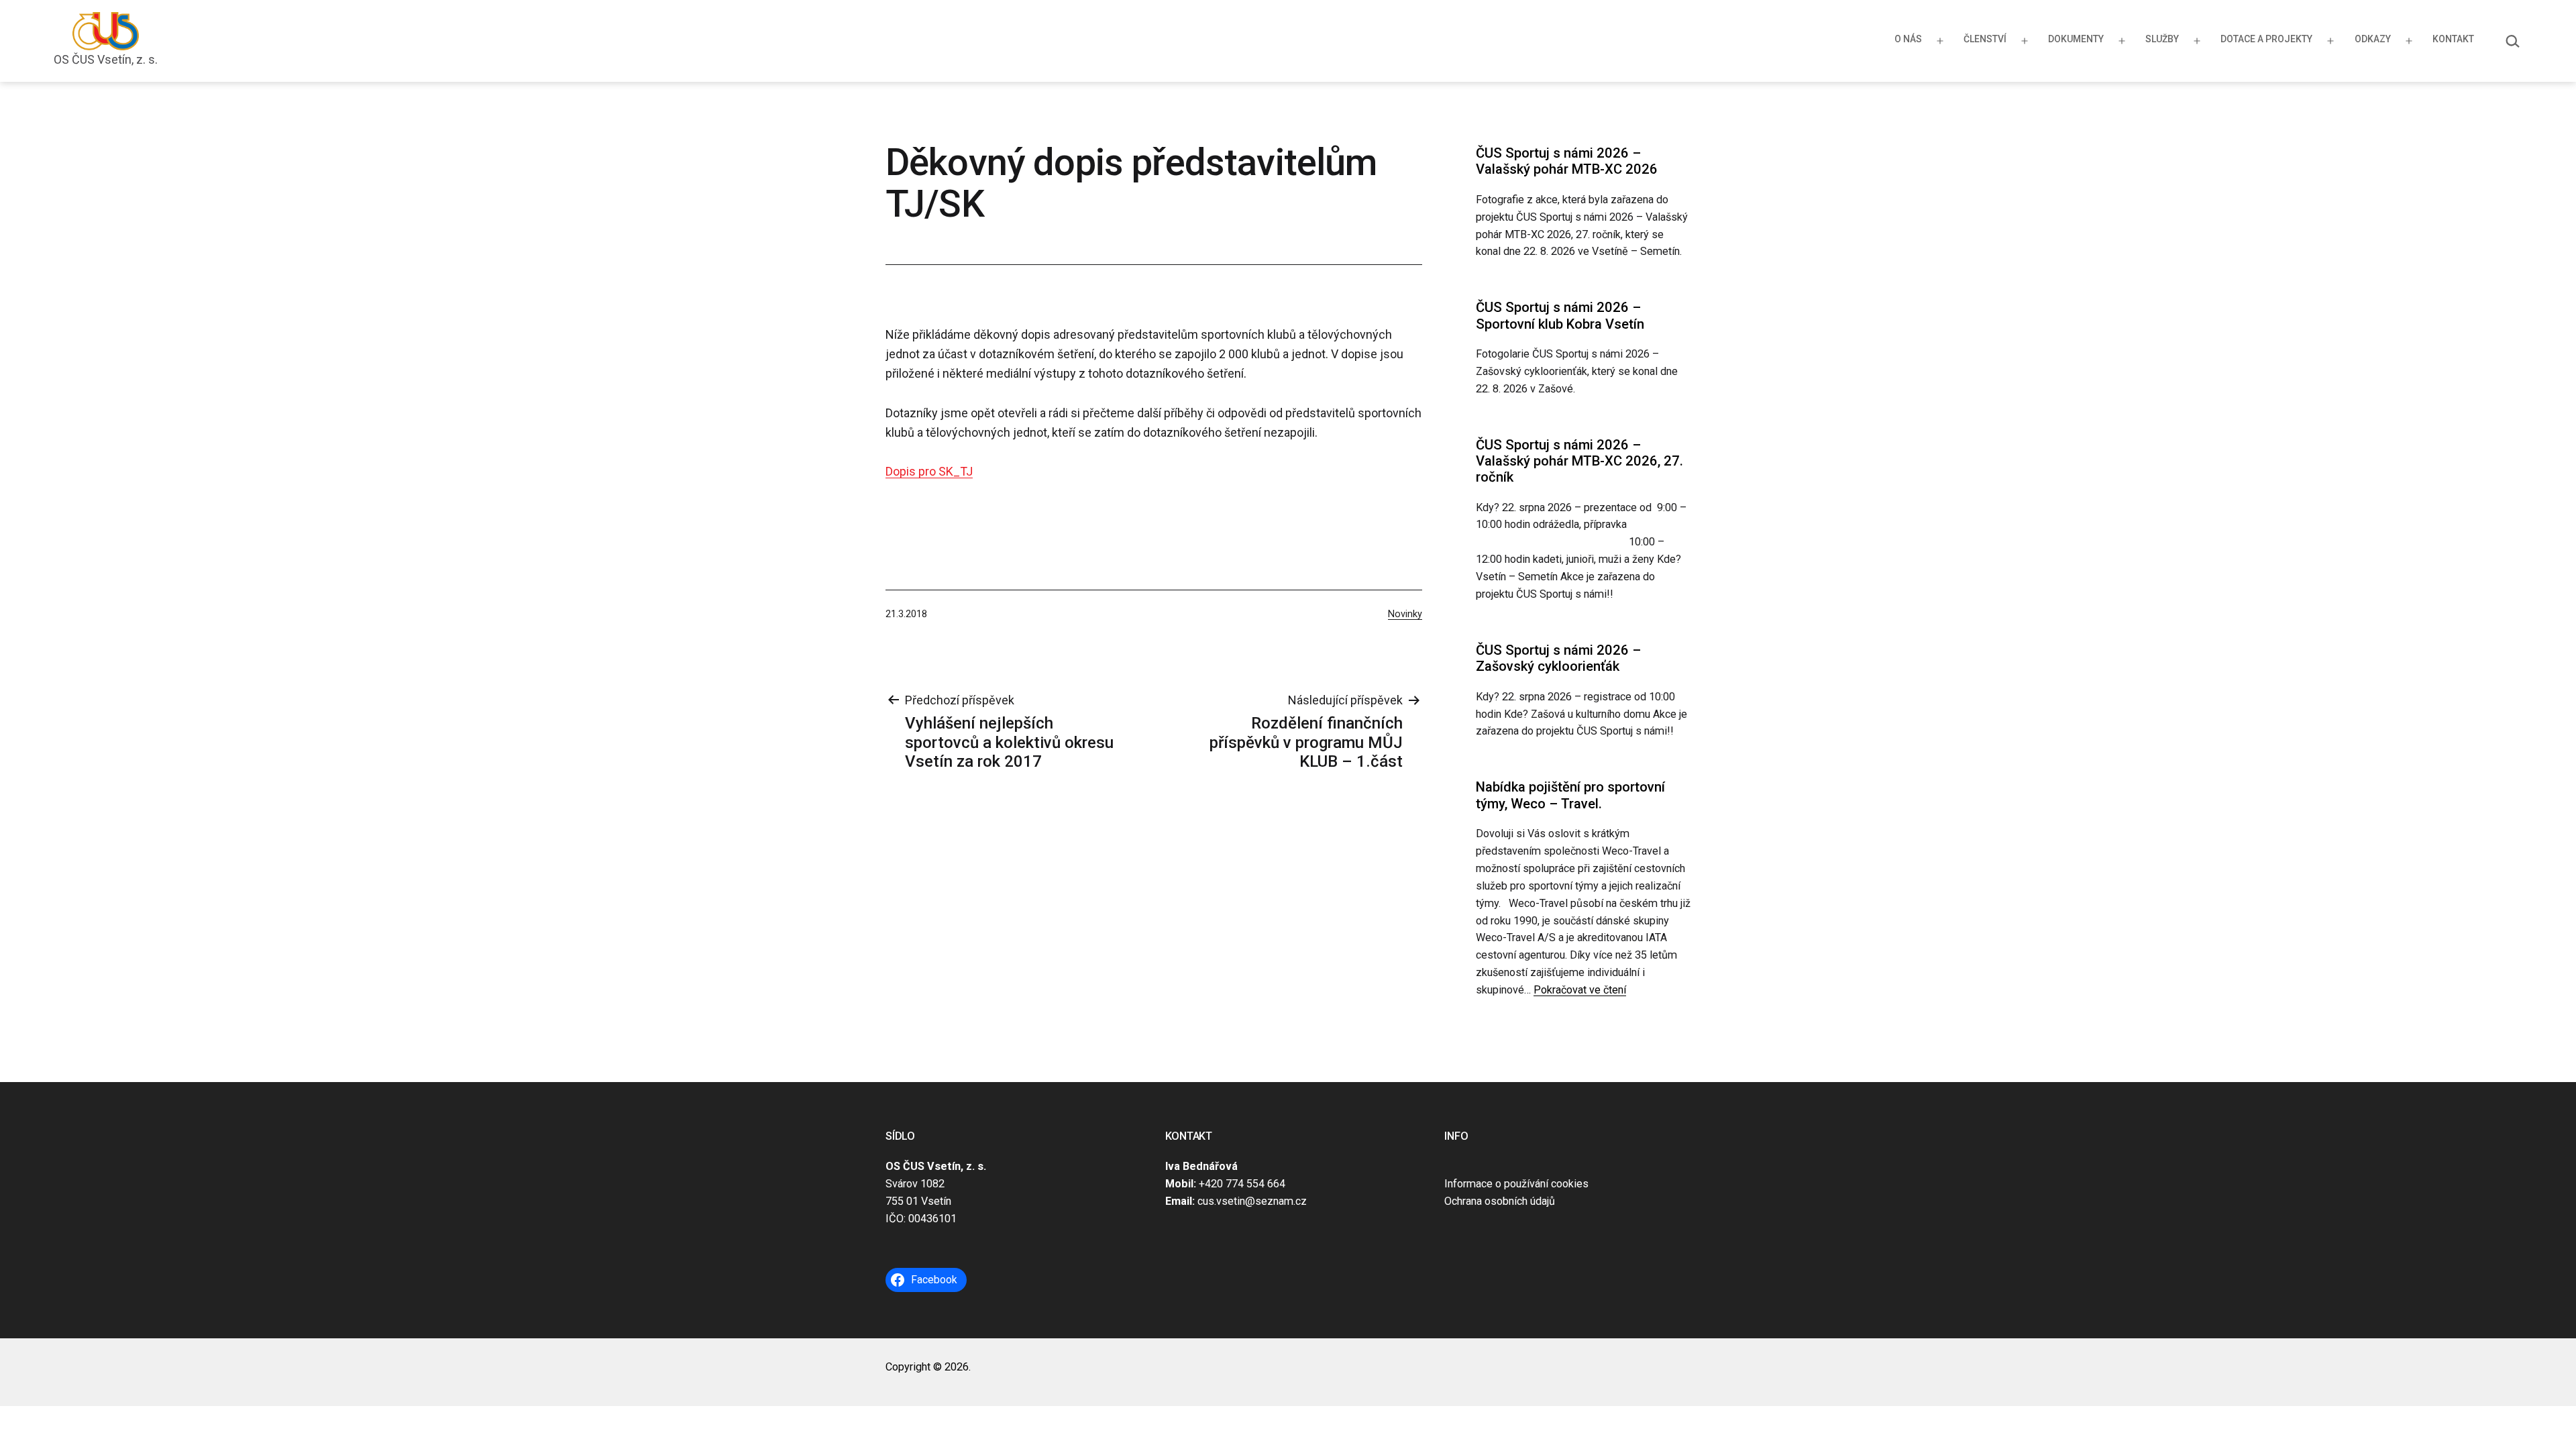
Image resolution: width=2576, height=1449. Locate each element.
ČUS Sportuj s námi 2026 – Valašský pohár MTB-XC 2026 (1567, 161)
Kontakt (2453, 39)
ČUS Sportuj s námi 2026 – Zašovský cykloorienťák (1558, 658)
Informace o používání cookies (1516, 1184)
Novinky (1405, 614)
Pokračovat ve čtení (1580, 990)
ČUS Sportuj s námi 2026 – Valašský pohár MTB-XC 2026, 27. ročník (1579, 461)
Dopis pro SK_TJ (929, 471)
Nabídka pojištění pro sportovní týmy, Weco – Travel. (1570, 795)
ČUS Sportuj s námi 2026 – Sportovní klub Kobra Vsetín (1560, 315)
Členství (1985, 39)
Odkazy (2373, 39)
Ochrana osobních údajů (1500, 1201)
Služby (2162, 39)
